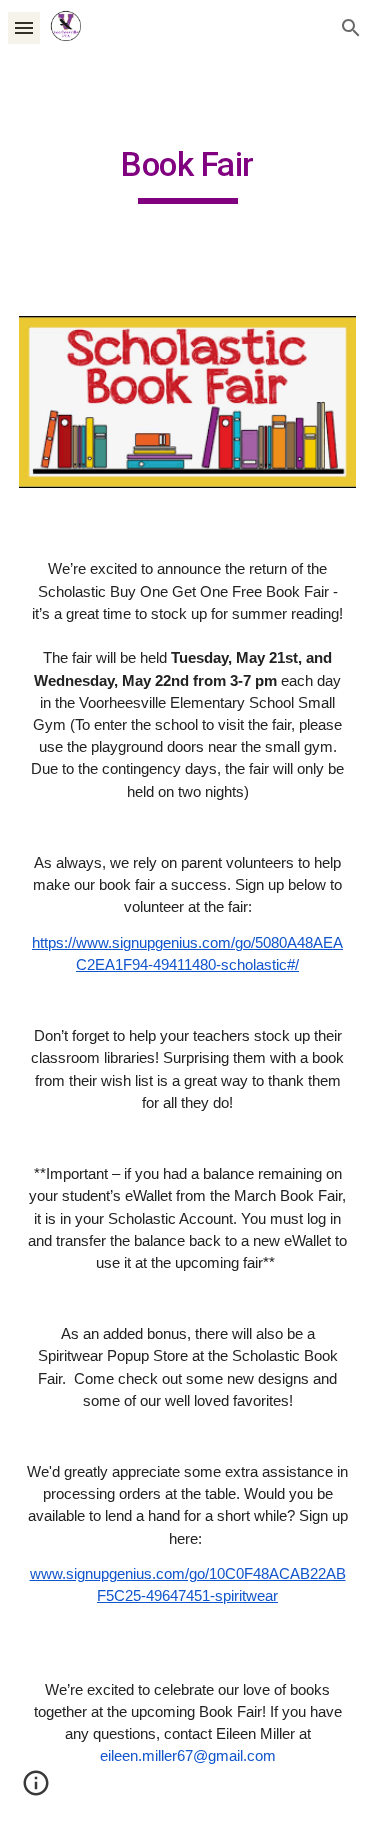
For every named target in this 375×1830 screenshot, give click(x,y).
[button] (24, 27)
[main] (188, 174)
